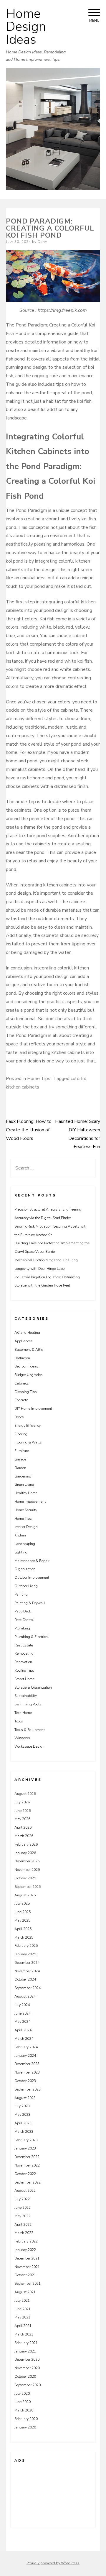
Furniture (22, 1451)
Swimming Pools (28, 1704)
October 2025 (25, 1878)
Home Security (26, 1510)
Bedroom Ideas (26, 1366)
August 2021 (25, 2292)
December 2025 (27, 1861)
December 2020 (27, 2360)
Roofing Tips (24, 1670)
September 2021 (28, 2284)
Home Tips (39, 1079)
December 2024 (27, 1963)
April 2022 (23, 2225)
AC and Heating (27, 1333)
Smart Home (24, 1679)
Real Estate (24, 1645)
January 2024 (25, 2056)
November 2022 (27, 2165)
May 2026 (22, 1819)
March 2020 (24, 2410)
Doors (19, 1417)
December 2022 (27, 2157)
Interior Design (26, 1527)
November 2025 (27, 1870)
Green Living (24, 1485)
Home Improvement (30, 1502)
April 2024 (23, 2030)
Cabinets (22, 1383)
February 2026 (26, 1844)
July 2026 (22, 1802)
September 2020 (28, 2385)
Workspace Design (29, 1746)
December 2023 (27, 2064)
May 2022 (22, 2216)
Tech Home (23, 1713)
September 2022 (28, 2182)
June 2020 (23, 2402)
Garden (20, 1468)
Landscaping (25, 1544)
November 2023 (27, 2072)
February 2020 (26, 2419)
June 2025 (23, 1912)
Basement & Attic (29, 1350)
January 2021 (25, 2351)
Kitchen (20, 1535)
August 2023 (25, 2098)
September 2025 (28, 1887)
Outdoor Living (26, 1586)
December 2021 (27, 2258)
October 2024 (25, 1979)
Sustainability (26, 1696)
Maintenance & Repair (32, 1561)
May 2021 (22, 2317)
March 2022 (24, 2233)
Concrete (21, 1400)
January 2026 (25, 1853)
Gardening (23, 1476)
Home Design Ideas (26, 27)
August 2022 (25, 2191)
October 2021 (25, 2275)
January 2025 (25, 1954)
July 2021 (22, 2301)
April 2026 (23, 1827)
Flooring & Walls (28, 1442)
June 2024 (23, 2013)
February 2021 (26, 2343)
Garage (20, 1459)
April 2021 (23, 2326)
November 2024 (27, 1971)
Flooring (21, 1434)
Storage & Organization (33, 1688)
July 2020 (22, 2394)
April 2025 (23, 1929)
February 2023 (26, 2140)
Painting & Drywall (30, 1603)
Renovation (23, 1662)
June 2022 (23, 2208)
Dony (42, 242)
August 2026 (25, 1794)
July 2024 (22, 2005)
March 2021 (24, 2334)
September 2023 (28, 2089)
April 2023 (23, 2123)
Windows (22, 1738)
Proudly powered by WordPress (53, 2563)
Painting (21, 1595)
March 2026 (24, 1836)
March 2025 (24, 1937)
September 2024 (28, 1988)
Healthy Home (26, 1493)
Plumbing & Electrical (32, 1637)
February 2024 (26, 2047)
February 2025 (26, 1946)
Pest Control (24, 1620)
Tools (19, 1721)
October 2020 (25, 2377)
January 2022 (25, 2250)
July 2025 (22, 1903)
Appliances (24, 1341)
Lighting (21, 1552)
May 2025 (22, 1920)
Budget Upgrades (29, 1375)
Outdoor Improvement (32, 1578)
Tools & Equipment (30, 1730)
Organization (25, 1569)
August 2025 (25, 1895)
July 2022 (22, 2199)
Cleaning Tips (26, 1392)
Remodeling (24, 1653)
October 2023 (25, 2081)
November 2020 (27, 2368)
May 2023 (22, 2115)
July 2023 (22, 2106)
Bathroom (22, 1358)
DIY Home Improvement (33, 1409)
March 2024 (24, 2039)
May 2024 (22, 2022)
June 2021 (23, 2309)
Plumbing (22, 1628)
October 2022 (25, 2174)
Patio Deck (23, 1611)
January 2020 (25, 2427)
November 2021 (27, 2267)
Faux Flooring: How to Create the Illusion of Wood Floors (29, 1130)
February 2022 (26, 2241)
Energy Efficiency (28, 1426)
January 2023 (25, 2148)
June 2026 (23, 1811)
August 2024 (25, 1996)
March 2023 (24, 2132)
